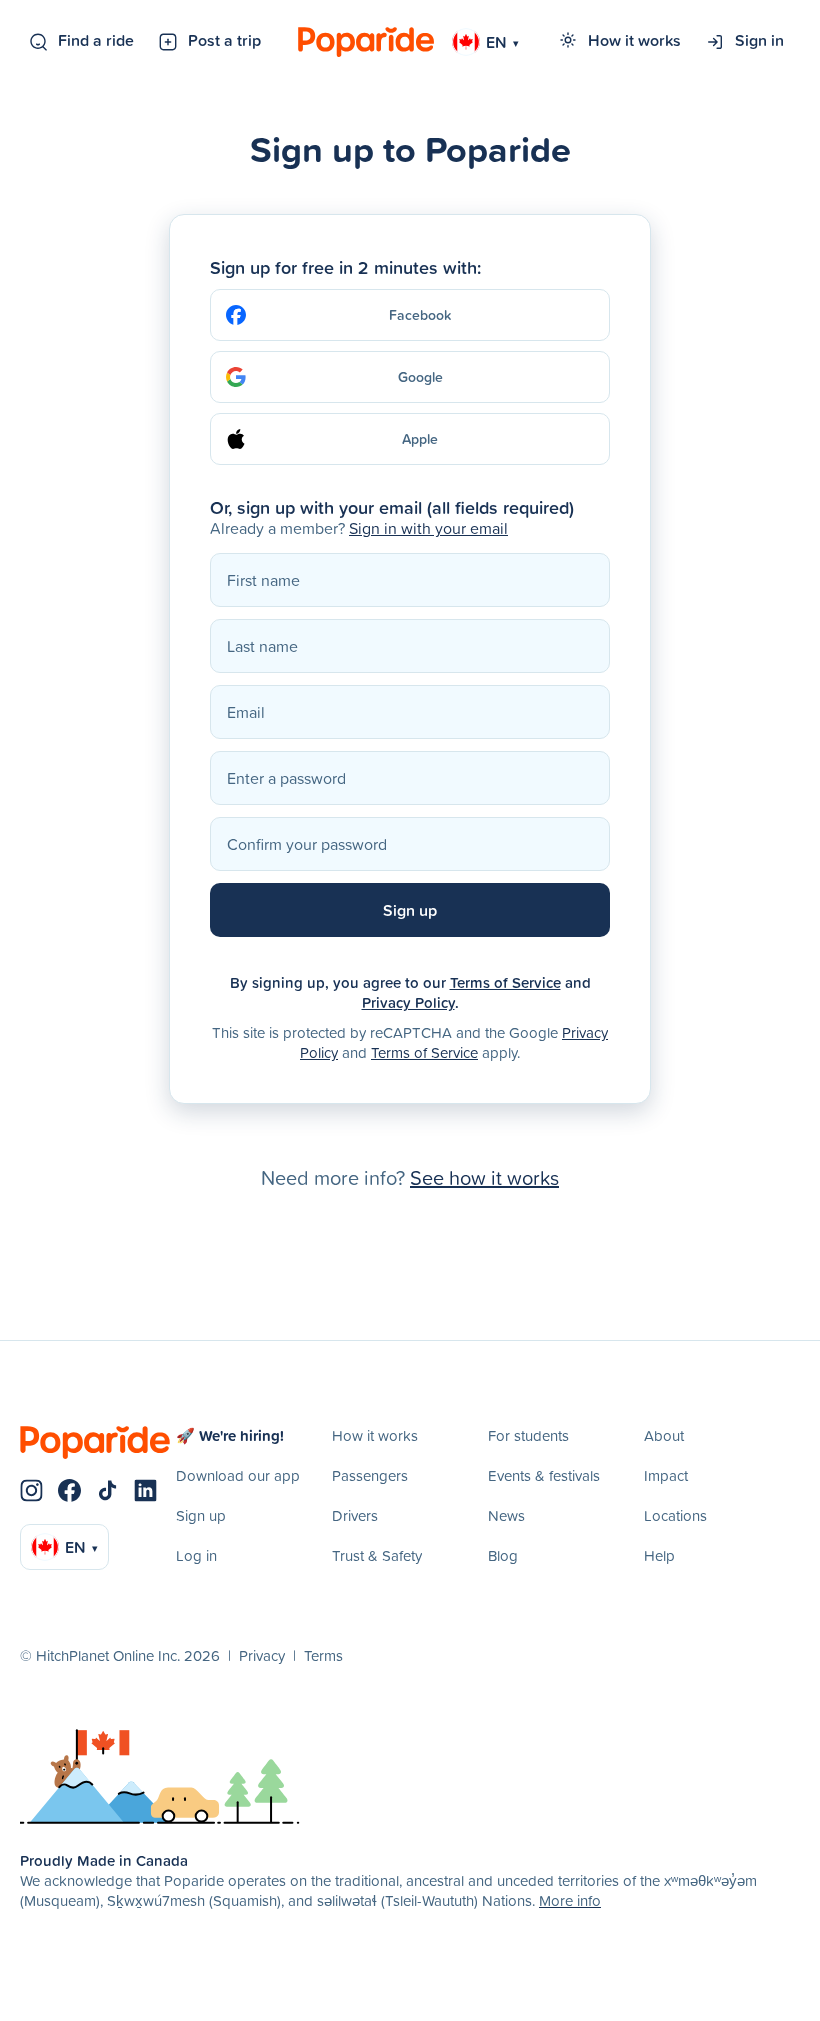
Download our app (238, 1475)
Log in (196, 1555)
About (664, 1435)
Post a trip (224, 40)
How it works (634, 40)
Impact (666, 1475)
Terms (323, 1655)
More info (570, 1900)
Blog (503, 1555)
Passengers (370, 1475)
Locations (675, 1515)
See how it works (484, 1177)
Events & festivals (544, 1475)
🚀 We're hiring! (230, 1435)
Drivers (355, 1515)
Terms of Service (505, 982)
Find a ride (96, 40)
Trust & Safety (377, 1555)
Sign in (759, 40)
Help (659, 1555)
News (506, 1515)
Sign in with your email (428, 528)
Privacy (262, 1655)
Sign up (201, 1515)
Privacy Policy (408, 1002)
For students (528, 1435)
